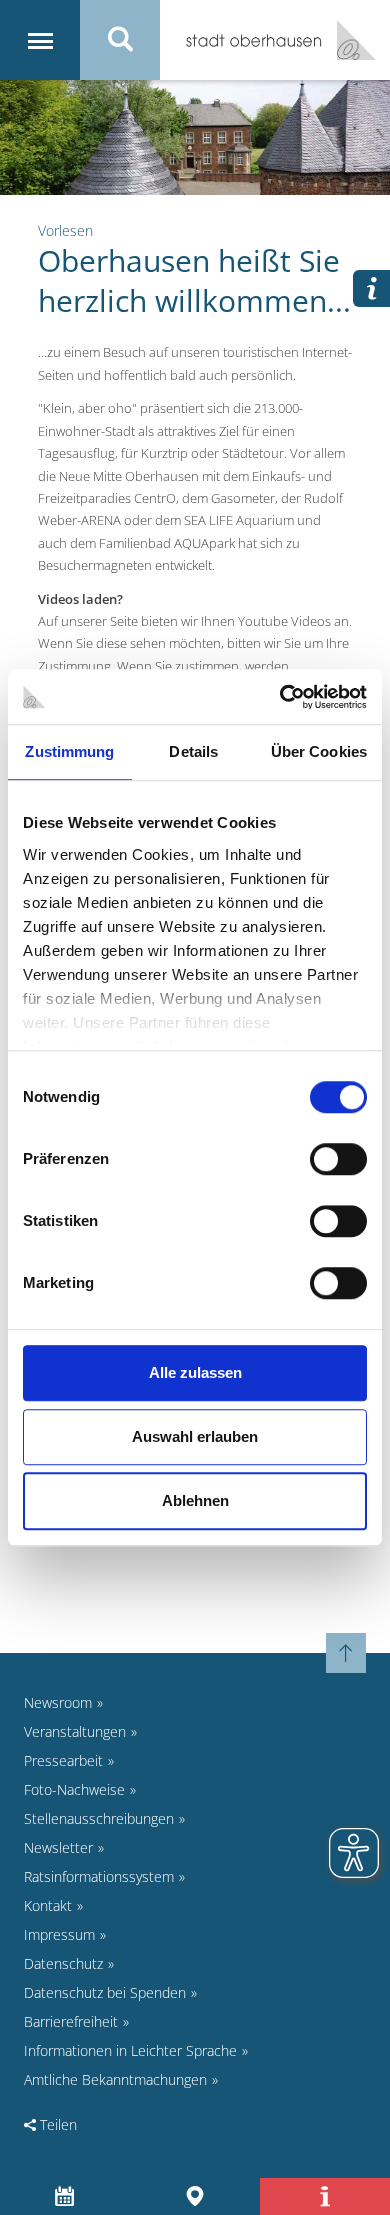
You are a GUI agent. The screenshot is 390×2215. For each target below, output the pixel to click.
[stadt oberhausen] (349, 40)
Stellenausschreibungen (99, 1818)
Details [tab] (193, 751)
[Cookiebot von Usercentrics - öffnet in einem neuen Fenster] (280, 697)
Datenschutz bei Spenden (105, 1992)
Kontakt (48, 1905)
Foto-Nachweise (74, 1789)
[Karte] (195, 2196)
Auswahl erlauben (195, 1436)
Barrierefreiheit (71, 2021)
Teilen (56, 2124)
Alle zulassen (195, 1372)
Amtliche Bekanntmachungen (115, 2079)
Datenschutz (63, 1963)
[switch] (338, 1159)
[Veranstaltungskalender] (65, 2196)
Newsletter (58, 1847)
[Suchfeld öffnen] (120, 40)
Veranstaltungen (75, 1731)
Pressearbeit (63, 1760)
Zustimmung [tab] (69, 751)
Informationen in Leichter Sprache (130, 2050)
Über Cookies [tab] (319, 751)
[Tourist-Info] (325, 2196)
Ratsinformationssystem (99, 1876)
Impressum (59, 1934)
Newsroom (58, 1702)
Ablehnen (195, 1500)
